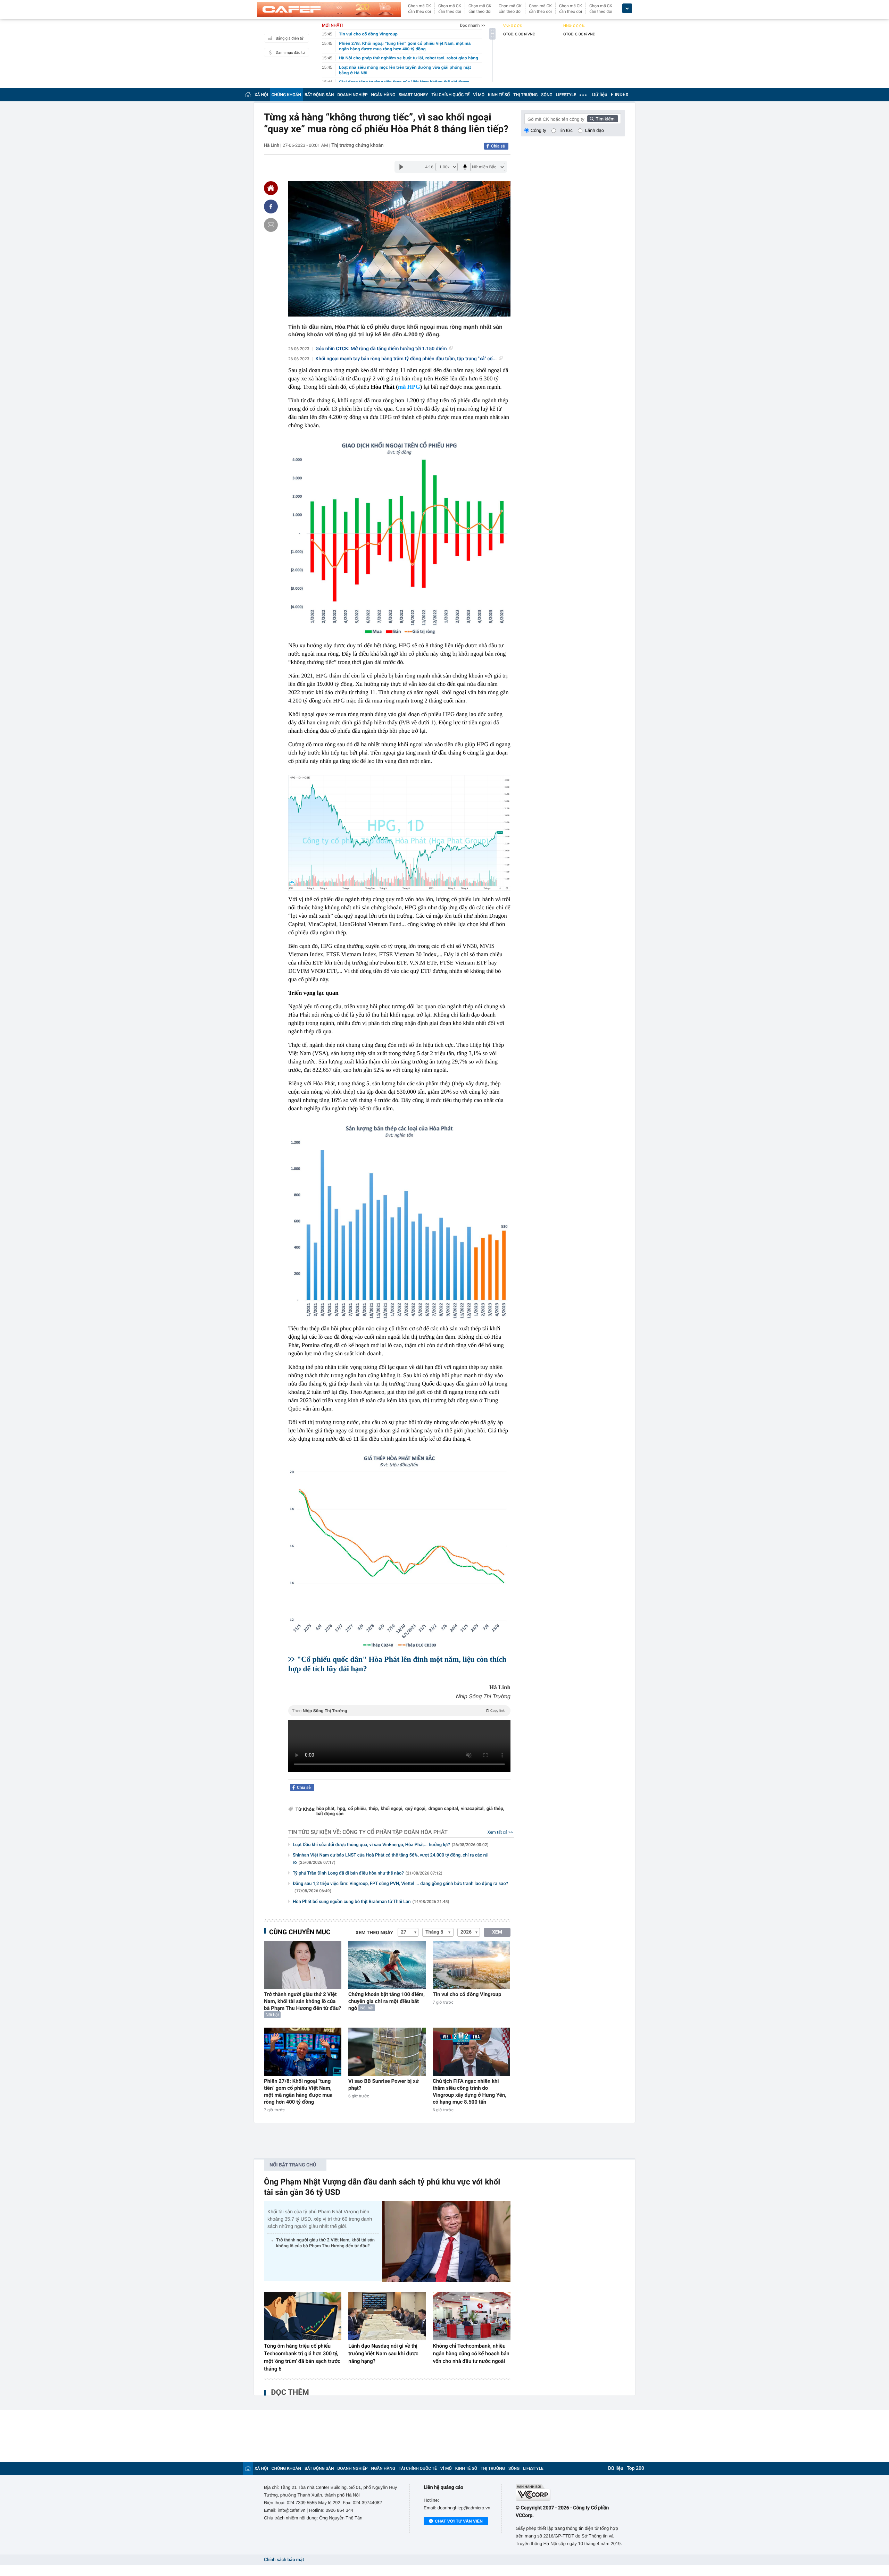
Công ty (538, 130)
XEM (497, 1932)
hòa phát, (326, 1809)
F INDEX (620, 95)
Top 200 (635, 2468)
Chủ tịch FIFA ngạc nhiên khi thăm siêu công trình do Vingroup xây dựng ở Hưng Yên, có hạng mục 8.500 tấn (470, 2091)
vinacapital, (473, 1809)
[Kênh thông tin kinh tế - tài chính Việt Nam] (329, 9)
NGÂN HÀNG (383, 95)
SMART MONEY (413, 95)
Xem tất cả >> (500, 1832)
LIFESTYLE (566, 95)
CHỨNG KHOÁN (286, 95)
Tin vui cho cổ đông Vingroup (467, 1994)
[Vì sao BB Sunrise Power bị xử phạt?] (387, 2052)
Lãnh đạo (595, 130)
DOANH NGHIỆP (353, 95)
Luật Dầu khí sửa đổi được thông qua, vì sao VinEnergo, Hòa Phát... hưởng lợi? (391, 1845)
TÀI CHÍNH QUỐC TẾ (450, 95)
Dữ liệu (600, 95)
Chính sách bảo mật (284, 2560)
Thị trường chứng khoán (357, 145)
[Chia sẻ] (271, 207)
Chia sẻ (498, 146)
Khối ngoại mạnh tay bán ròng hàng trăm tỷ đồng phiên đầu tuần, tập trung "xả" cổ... (406, 359)
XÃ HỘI (261, 95)
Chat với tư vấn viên (459, 2521)
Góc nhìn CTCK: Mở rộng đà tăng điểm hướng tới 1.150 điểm (381, 349)
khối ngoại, (392, 1809)
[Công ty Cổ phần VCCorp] (570, 2492)
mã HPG (409, 387)
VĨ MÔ (479, 95)
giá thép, (496, 1809)
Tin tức (566, 130)
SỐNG (547, 95)
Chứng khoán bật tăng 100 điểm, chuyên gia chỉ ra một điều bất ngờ (387, 2001)
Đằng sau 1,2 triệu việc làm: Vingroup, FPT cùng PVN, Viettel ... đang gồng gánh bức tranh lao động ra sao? (400, 1887)
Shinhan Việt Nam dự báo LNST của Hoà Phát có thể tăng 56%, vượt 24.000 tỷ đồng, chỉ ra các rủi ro (391, 1859)
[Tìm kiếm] (603, 119)
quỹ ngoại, (416, 1809)
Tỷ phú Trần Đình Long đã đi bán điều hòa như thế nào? (368, 1873)
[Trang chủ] (248, 95)
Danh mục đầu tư (290, 53)
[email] (271, 225)
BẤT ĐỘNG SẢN (319, 95)
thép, (374, 1809)
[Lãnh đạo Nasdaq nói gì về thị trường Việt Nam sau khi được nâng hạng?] (387, 2316)
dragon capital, (444, 1809)
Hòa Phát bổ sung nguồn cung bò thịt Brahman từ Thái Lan (371, 1902)
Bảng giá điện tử (290, 38)
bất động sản (330, 1814)
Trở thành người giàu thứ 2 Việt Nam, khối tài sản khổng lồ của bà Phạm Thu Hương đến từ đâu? (303, 2001)
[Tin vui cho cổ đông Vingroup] (471, 1965)
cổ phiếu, (357, 1809)
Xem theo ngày (374, 1933)
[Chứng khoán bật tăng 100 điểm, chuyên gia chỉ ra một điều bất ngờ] (387, 1965)
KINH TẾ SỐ (499, 95)
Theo (398, 1711)
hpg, (342, 1809)
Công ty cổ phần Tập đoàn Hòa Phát (395, 1832)
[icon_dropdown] (627, 9)
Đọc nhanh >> (472, 25)
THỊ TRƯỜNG (525, 95)
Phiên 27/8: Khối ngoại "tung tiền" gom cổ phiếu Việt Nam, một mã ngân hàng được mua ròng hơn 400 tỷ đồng (298, 2091)
